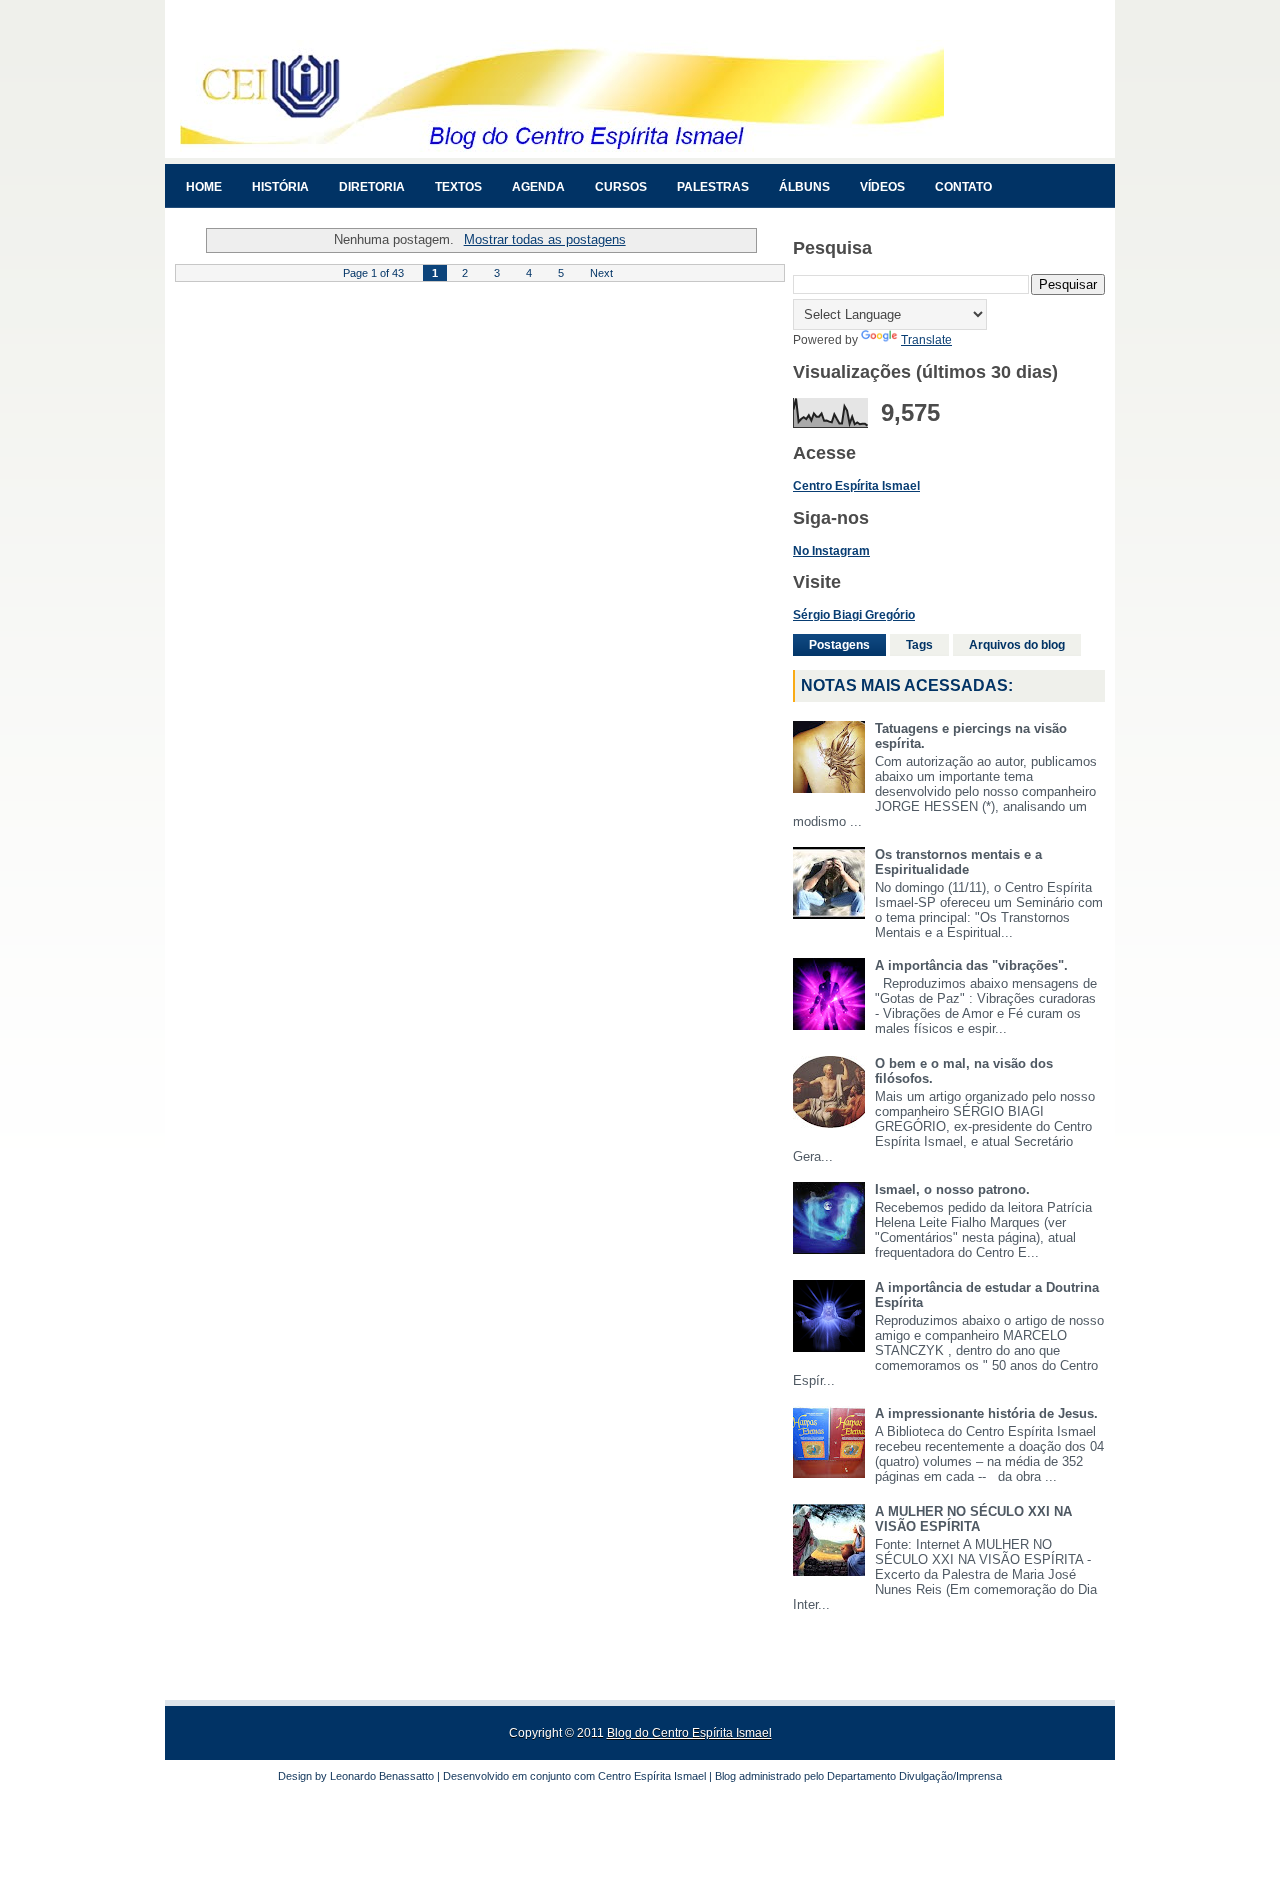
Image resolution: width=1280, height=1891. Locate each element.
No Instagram (831, 551)
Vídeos (882, 187)
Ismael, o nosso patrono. (952, 1189)
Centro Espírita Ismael (652, 1776)
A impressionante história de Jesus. (986, 1413)
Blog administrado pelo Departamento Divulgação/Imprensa (858, 1776)
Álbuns (804, 187)
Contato (963, 187)
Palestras (713, 187)
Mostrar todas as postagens (544, 239)
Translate (926, 340)
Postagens (839, 645)
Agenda (538, 187)
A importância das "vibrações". (971, 965)
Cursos (621, 187)
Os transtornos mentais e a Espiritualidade (958, 862)
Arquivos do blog (1017, 645)
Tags (919, 645)
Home (204, 187)
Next (601, 273)
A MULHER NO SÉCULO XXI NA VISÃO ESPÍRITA (973, 1519)
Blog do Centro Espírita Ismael (689, 1733)
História (280, 187)
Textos (458, 187)
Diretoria (372, 187)
